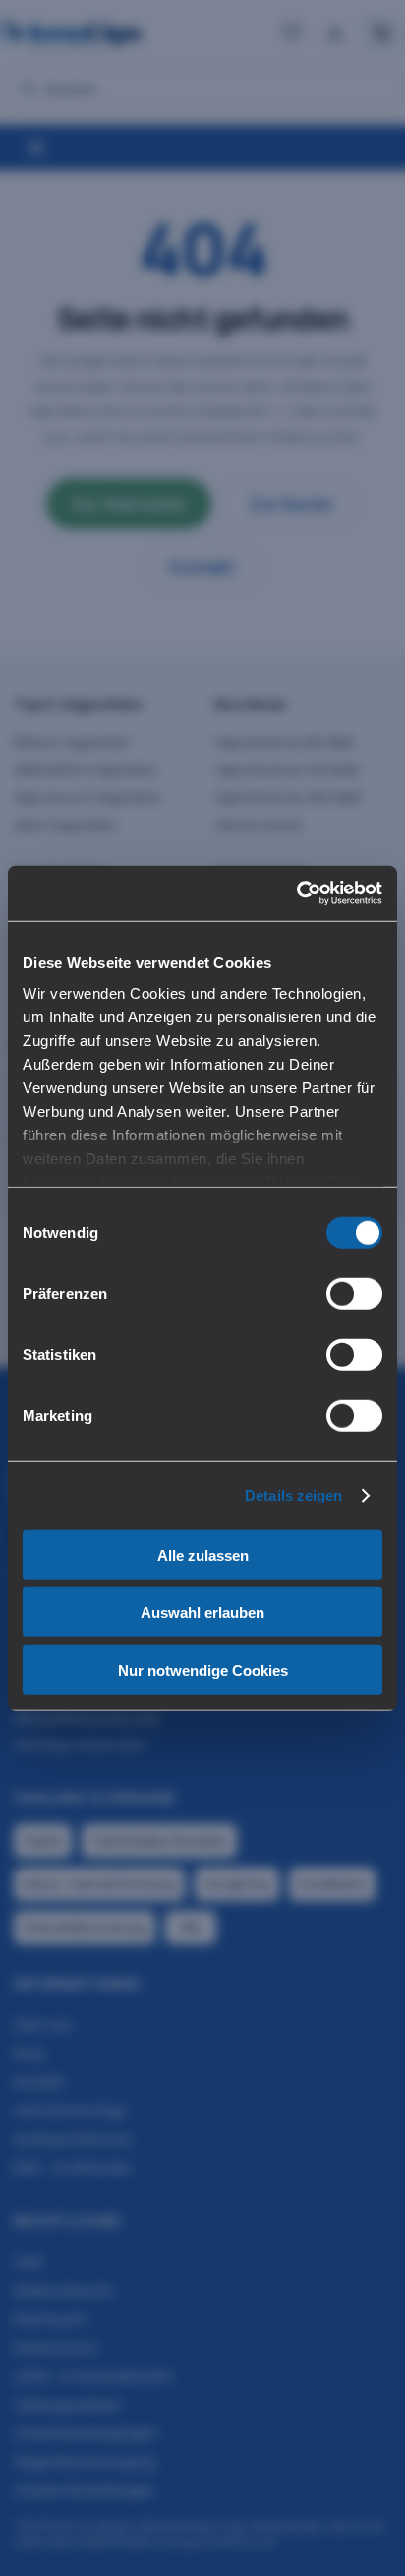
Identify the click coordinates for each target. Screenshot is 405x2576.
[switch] (354, 1293)
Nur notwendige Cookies (203, 1669)
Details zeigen (293, 1495)
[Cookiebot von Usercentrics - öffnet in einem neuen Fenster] (296, 893)
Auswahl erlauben (202, 1612)
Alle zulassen (203, 1554)
